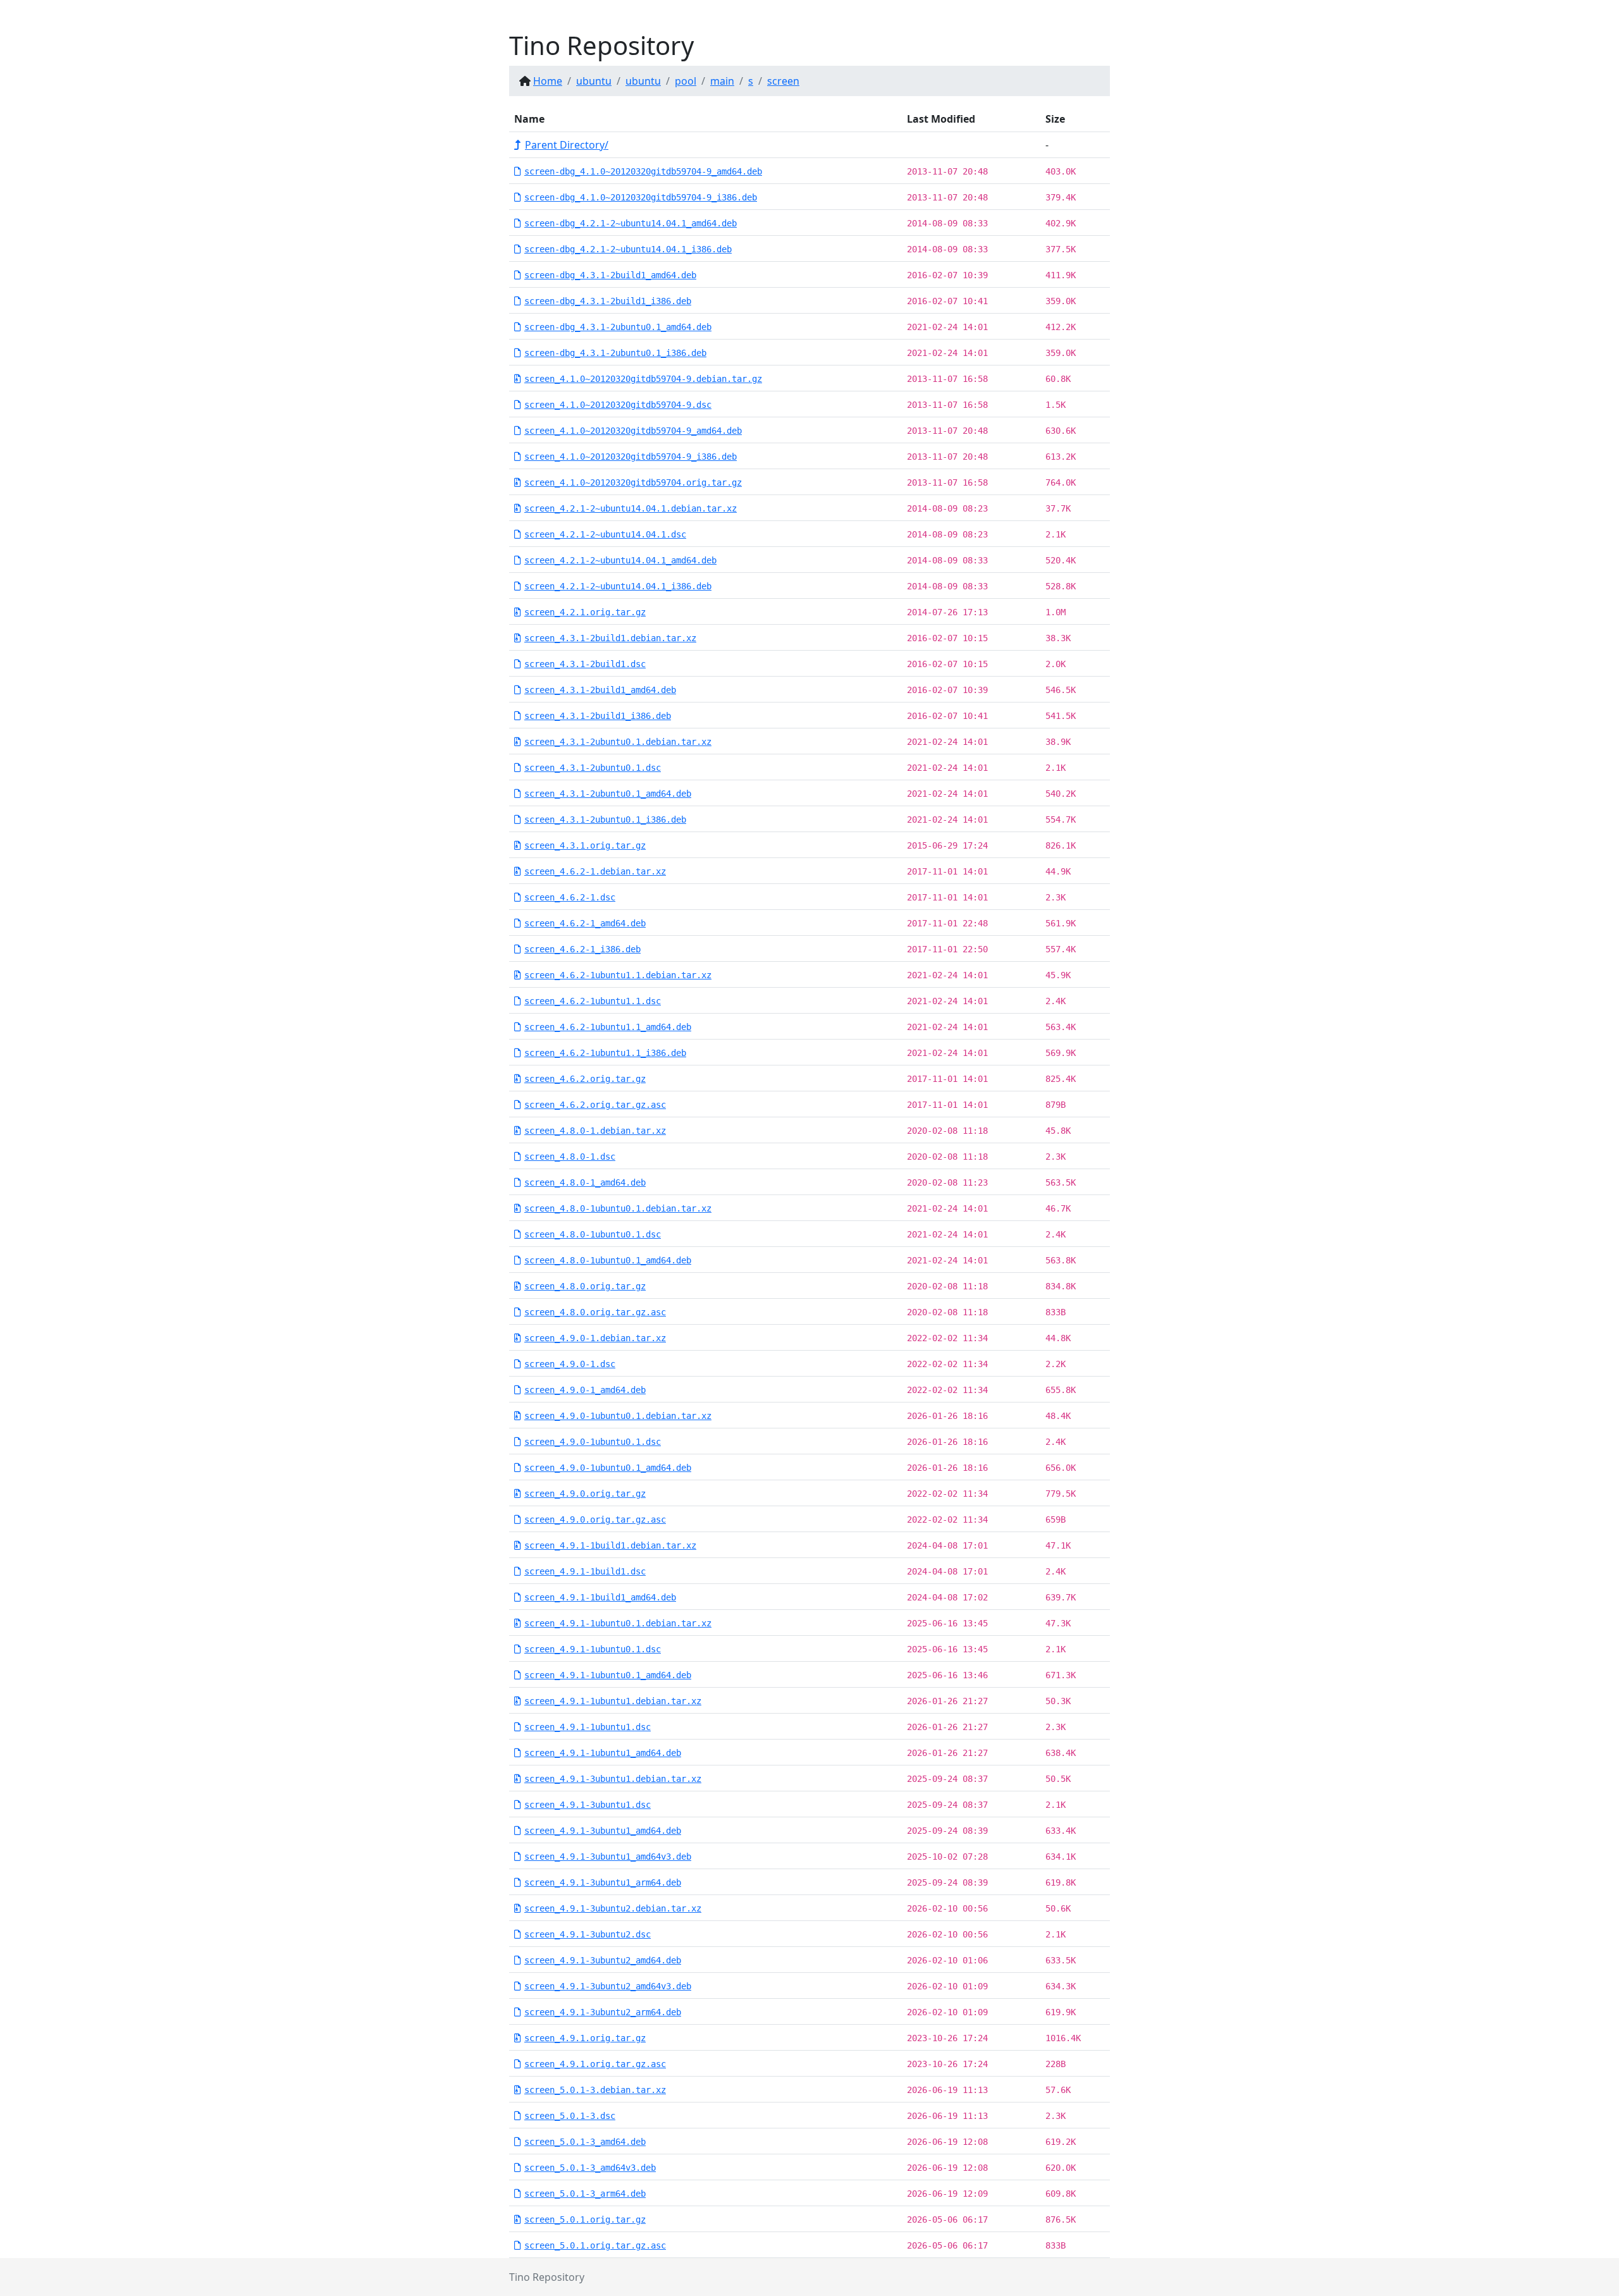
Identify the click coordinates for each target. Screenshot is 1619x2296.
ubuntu (594, 81)
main (722, 81)
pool (686, 81)
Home (548, 81)
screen (783, 81)
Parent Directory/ (567, 145)
